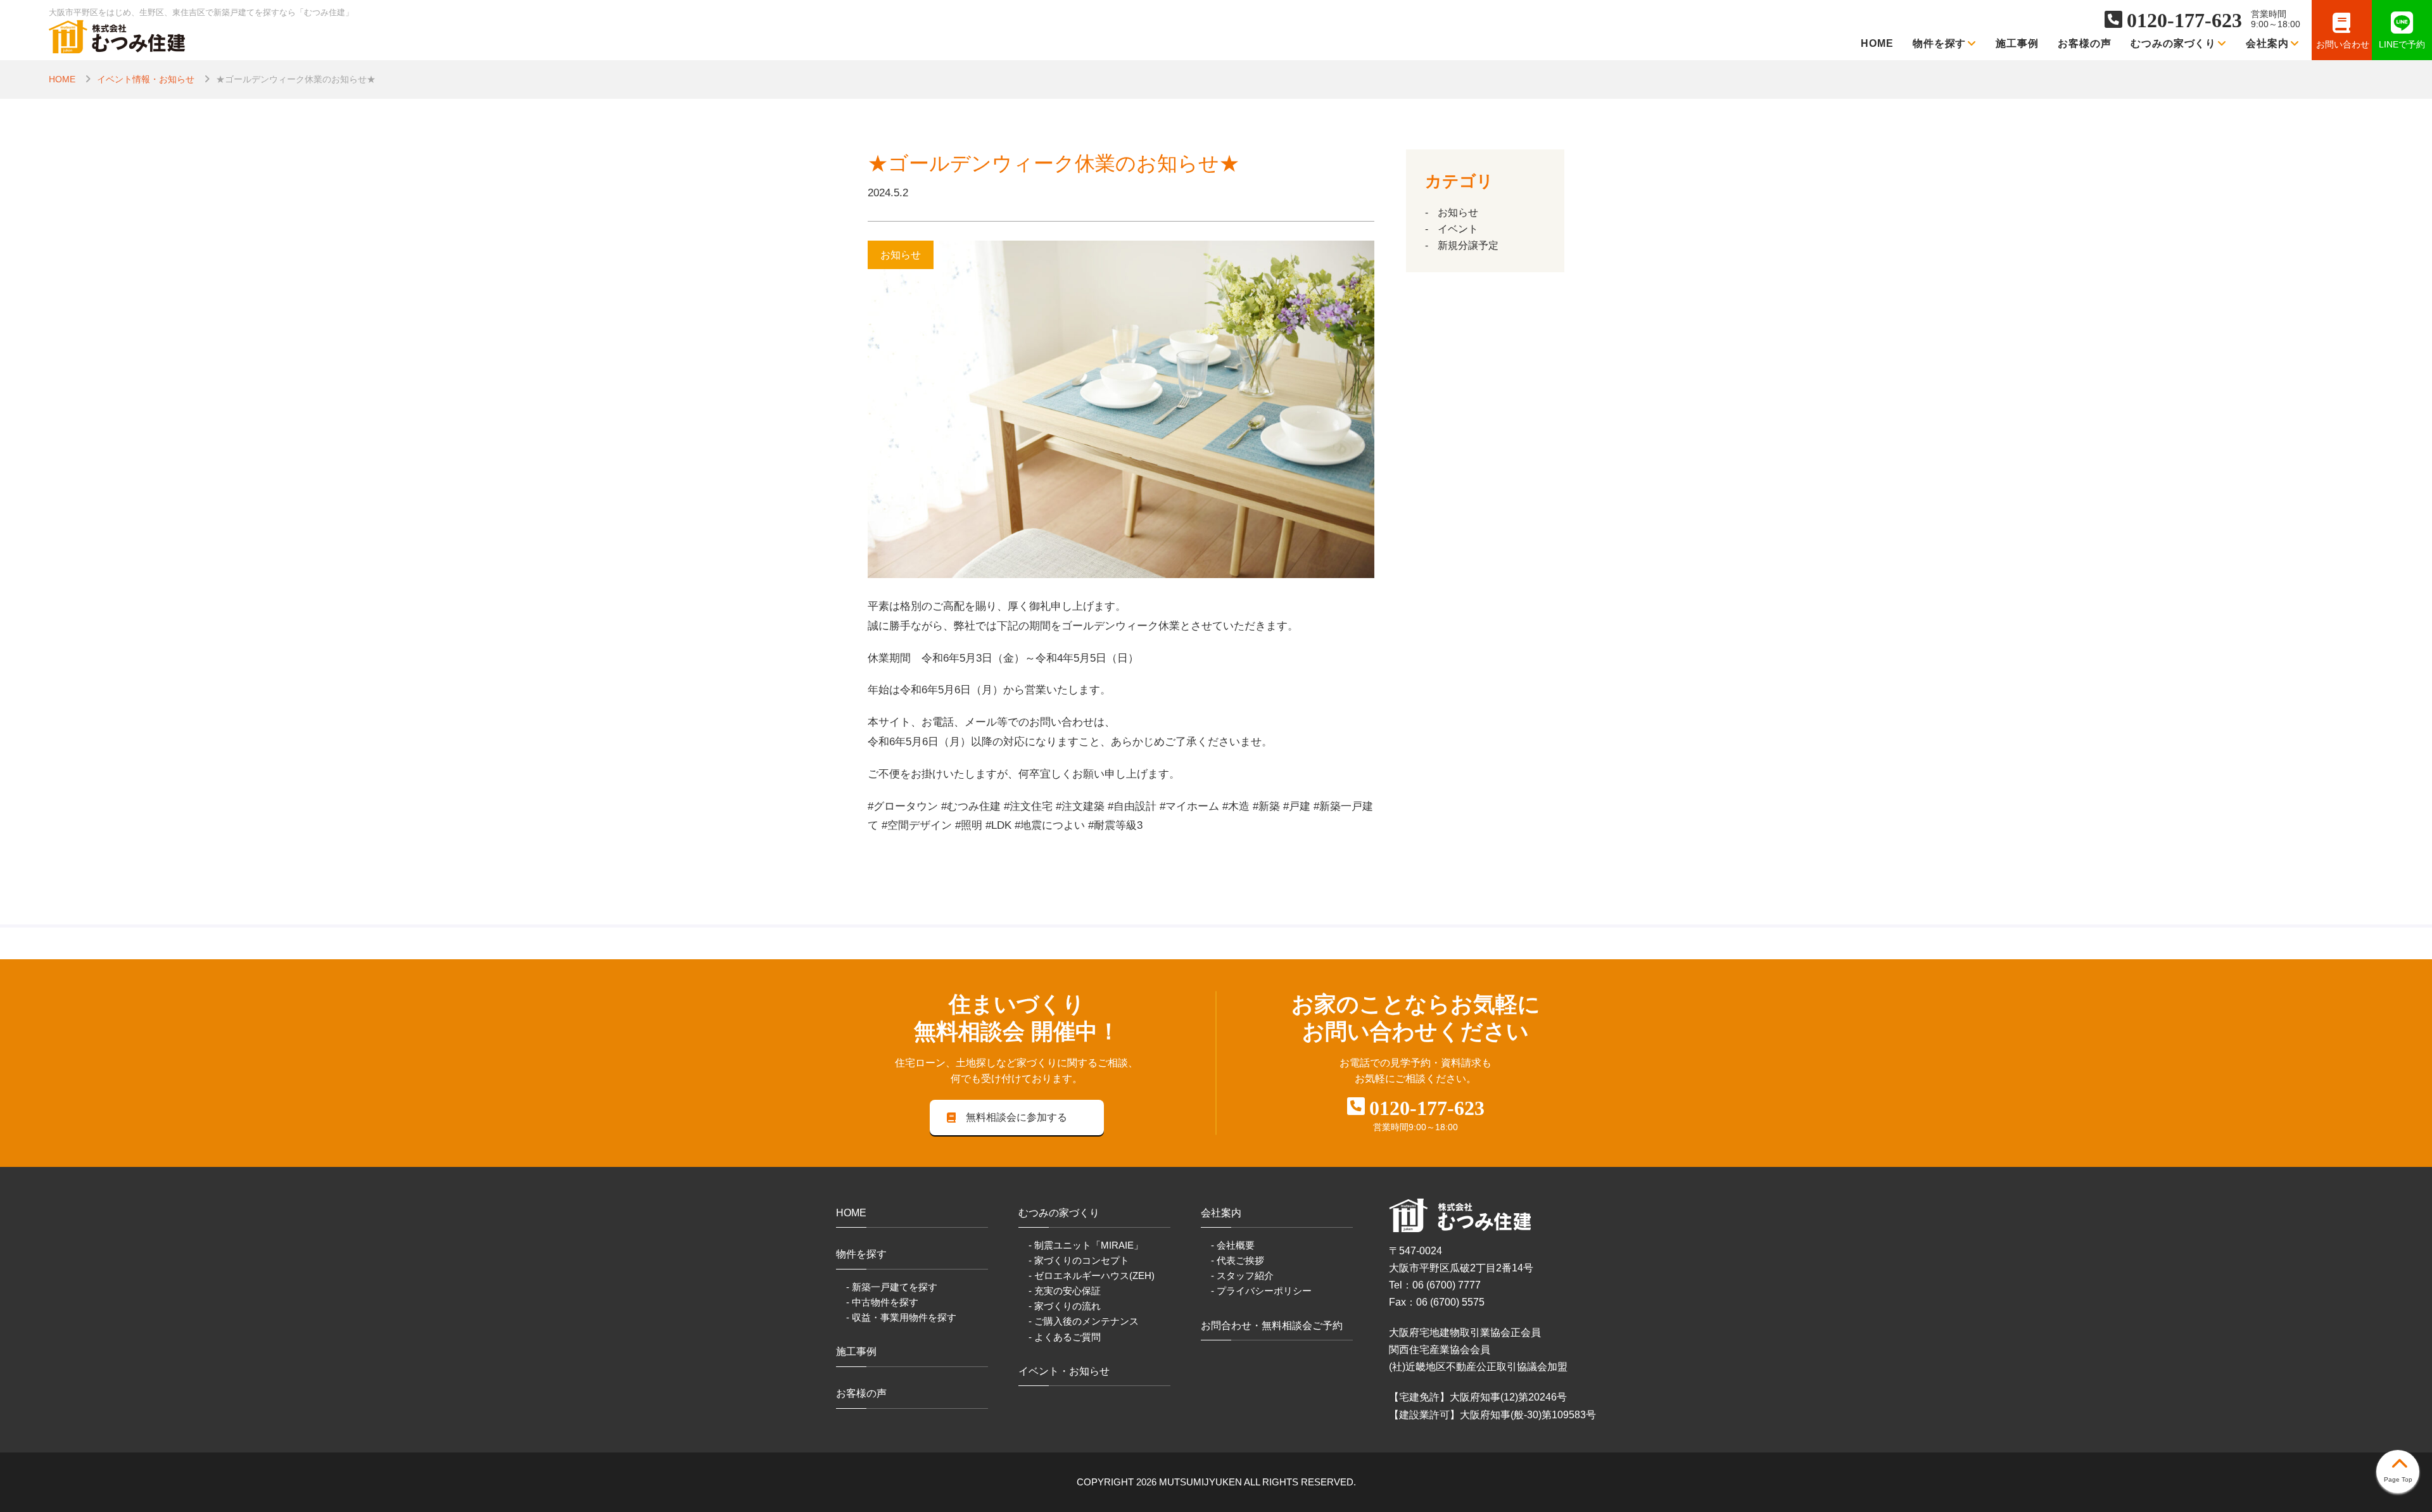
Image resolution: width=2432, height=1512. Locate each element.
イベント (1458, 229)
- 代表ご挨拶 (1238, 1260)
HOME (1877, 43)
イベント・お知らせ (1064, 1371)
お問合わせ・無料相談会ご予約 (1272, 1326)
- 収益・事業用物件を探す (901, 1317)
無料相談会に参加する (1016, 1117)
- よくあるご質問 (1065, 1337)
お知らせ (1458, 212)
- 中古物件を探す (882, 1302)
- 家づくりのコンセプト (1079, 1260)
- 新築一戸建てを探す (892, 1287)
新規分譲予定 (1468, 245)
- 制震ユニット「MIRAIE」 (1086, 1245)
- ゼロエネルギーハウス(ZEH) (1092, 1276)
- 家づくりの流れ (1065, 1306)
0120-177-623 (2184, 20)
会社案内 (2267, 43)
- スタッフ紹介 (1242, 1276)
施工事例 (2017, 43)
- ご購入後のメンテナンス (1084, 1321)
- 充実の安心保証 (1065, 1291)
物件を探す (1940, 43)
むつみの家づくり (2174, 43)
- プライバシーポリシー (1261, 1291)
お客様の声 (2085, 43)
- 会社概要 (1233, 1245)
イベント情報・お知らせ (146, 79)
